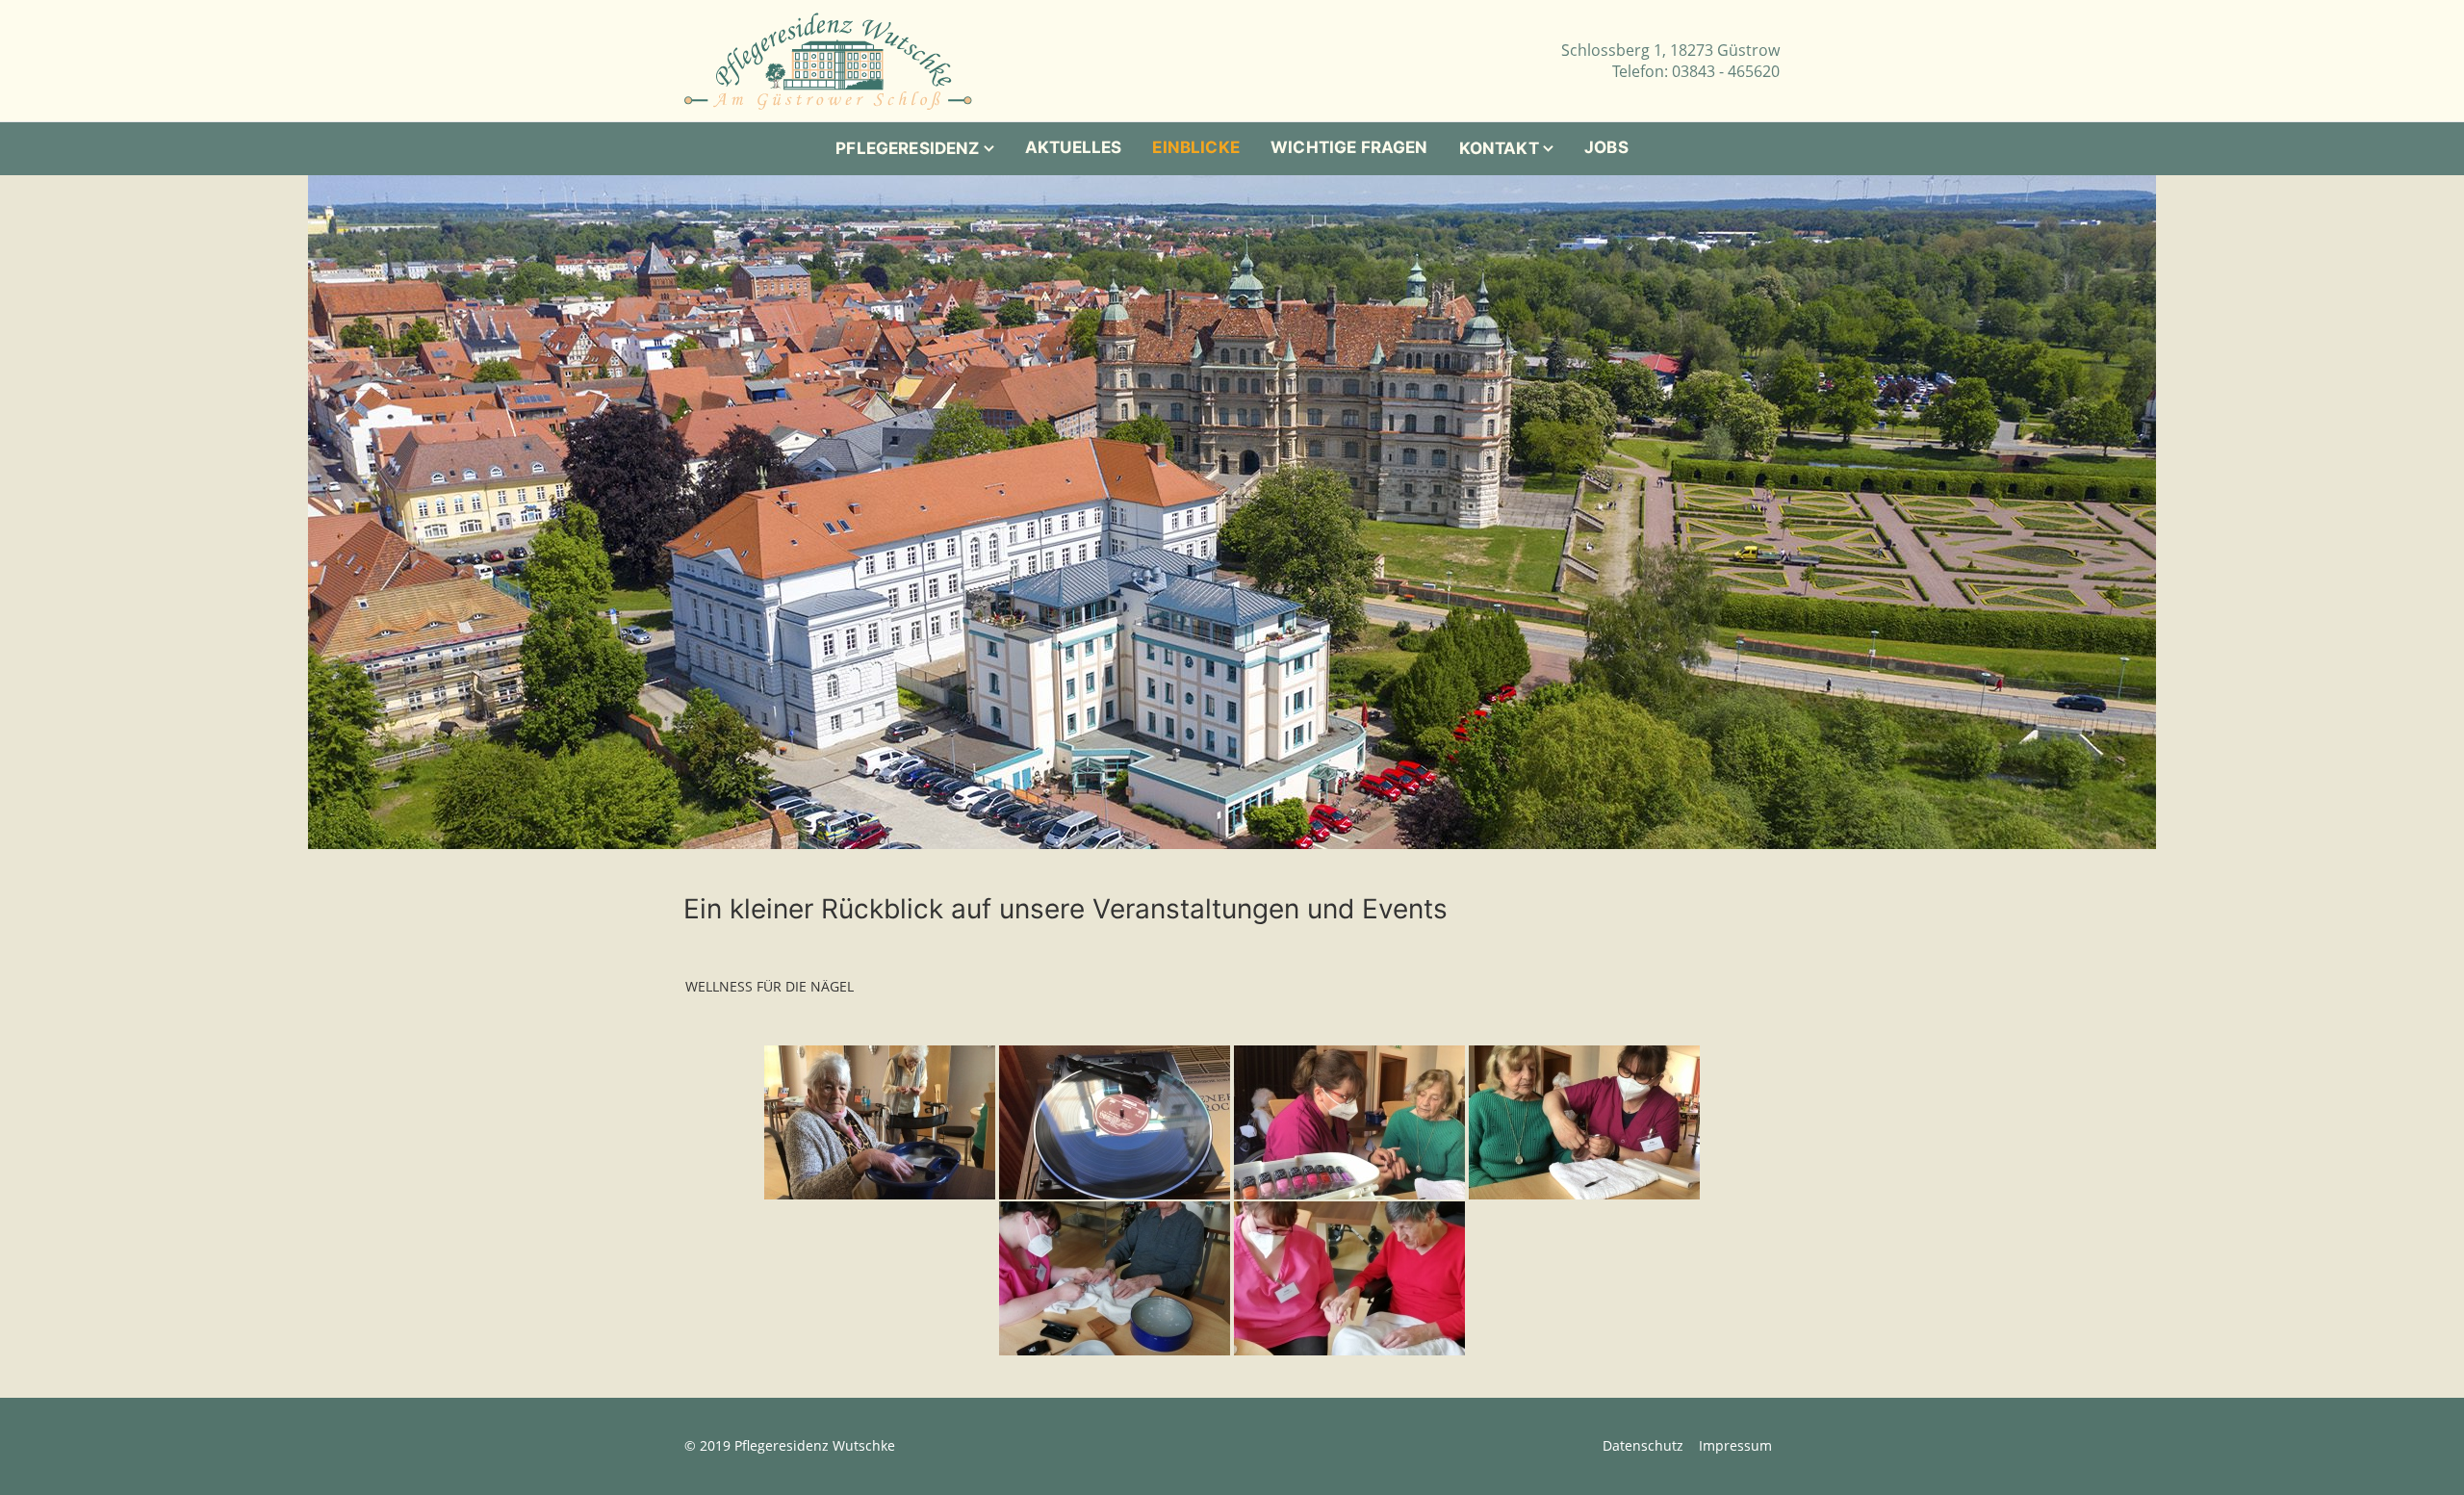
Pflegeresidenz (907, 148)
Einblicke (1196, 147)
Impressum (1735, 1445)
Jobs (1606, 147)
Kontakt (1499, 148)
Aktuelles (1074, 147)
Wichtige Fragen (1349, 147)
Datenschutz (1643, 1445)
